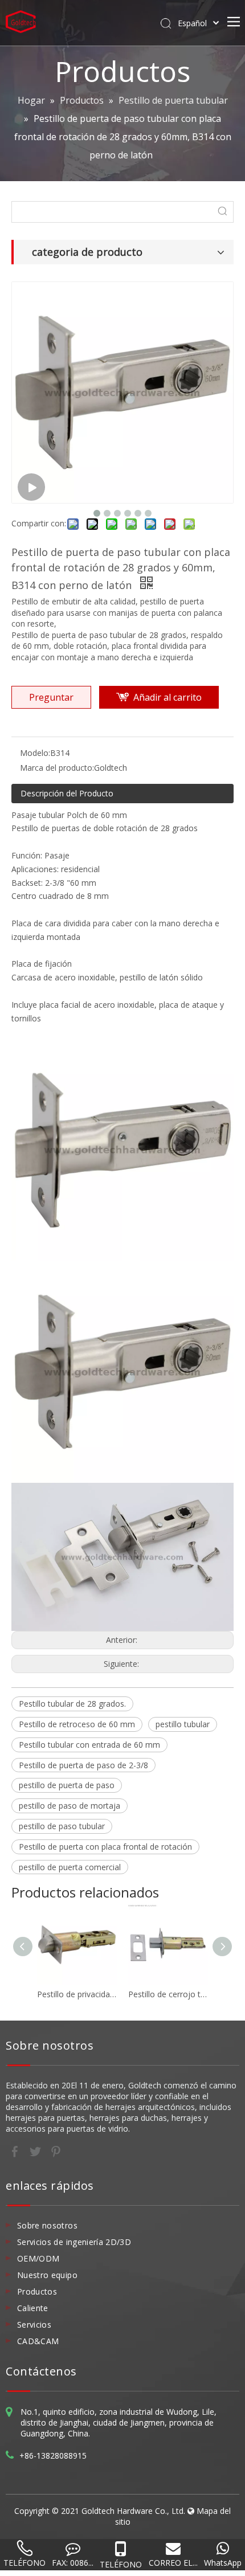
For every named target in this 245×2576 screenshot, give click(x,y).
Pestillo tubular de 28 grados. (72, 1704)
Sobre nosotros (47, 2225)
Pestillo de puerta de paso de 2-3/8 (83, 1765)
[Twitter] (36, 2151)
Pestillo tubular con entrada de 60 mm (89, 1745)
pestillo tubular (183, 1724)
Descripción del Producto (67, 793)
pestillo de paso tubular (62, 1826)
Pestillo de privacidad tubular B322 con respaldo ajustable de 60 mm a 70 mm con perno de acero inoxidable (77, 1994)
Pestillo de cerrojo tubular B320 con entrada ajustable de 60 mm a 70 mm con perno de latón (168, 1994)
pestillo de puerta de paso (67, 1785)
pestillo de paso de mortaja (70, 1806)
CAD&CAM (38, 2341)
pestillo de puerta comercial (70, 1867)
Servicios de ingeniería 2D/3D (74, 2242)
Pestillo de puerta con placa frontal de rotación (105, 1847)
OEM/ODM (38, 2258)
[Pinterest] (56, 2151)
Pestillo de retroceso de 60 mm (77, 1724)
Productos (37, 2291)
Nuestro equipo (47, 2275)
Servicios (34, 2324)
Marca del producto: (57, 768)
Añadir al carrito (168, 697)
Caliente (33, 2308)
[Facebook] (16, 2151)
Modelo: (35, 753)
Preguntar (51, 697)
